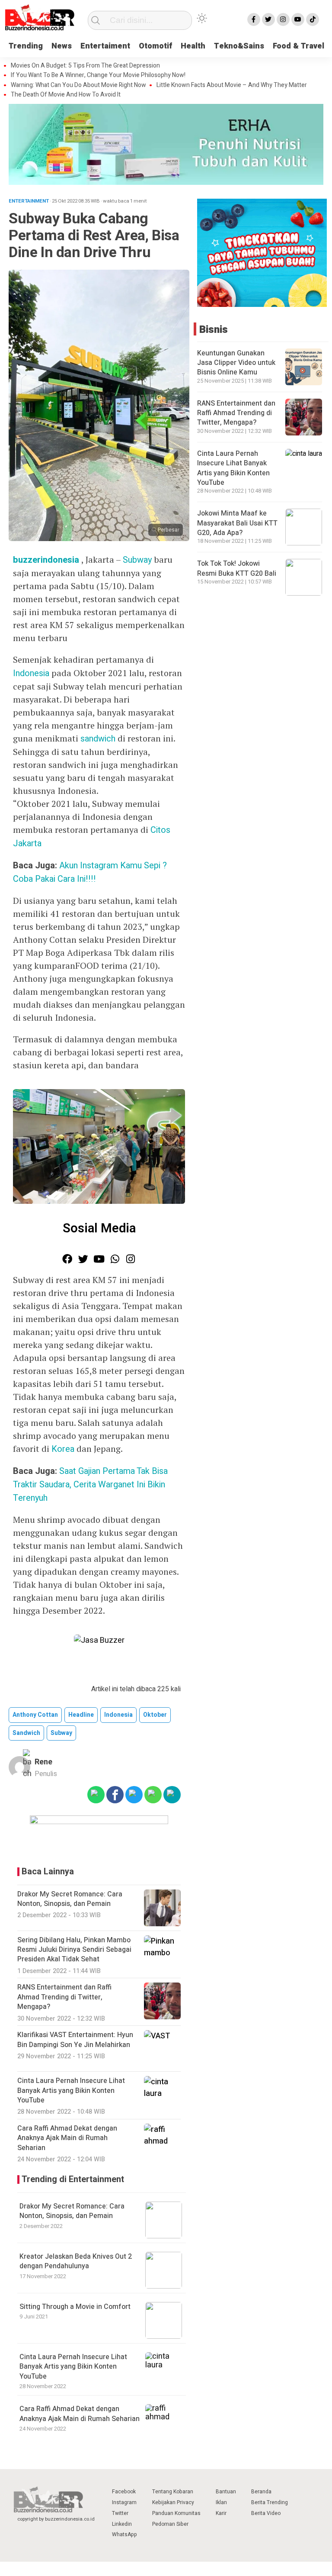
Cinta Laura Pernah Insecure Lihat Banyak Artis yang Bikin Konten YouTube (73, 2367)
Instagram (124, 2502)
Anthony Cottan (35, 1715)
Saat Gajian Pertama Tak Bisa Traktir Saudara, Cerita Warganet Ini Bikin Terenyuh (90, 1485)
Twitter (120, 2513)
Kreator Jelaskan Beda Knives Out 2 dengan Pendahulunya (76, 2261)
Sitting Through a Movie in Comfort (75, 2307)
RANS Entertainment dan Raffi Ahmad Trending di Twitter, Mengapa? (236, 413)
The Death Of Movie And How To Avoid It (66, 95)
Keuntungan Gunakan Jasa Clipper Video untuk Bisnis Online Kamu (236, 363)
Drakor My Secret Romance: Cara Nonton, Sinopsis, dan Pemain (72, 2211)
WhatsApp (124, 2534)
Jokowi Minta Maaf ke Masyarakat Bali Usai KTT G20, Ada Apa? (237, 523)
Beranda (261, 2492)
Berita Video (266, 2513)
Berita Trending (270, 2502)
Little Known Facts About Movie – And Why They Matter (232, 85)
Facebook (124, 2492)
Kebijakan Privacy (173, 2502)
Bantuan (226, 2492)
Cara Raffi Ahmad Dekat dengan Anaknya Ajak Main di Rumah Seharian (80, 2414)
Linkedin (122, 2524)
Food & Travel (298, 46)
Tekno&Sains (239, 46)
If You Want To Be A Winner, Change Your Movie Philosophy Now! (98, 75)
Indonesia (32, 673)
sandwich (98, 739)
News (62, 46)
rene (43, 1762)
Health (193, 46)
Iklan (221, 2502)
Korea (63, 1449)
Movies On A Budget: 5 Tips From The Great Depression (85, 66)
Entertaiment (105, 46)
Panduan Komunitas (176, 2513)
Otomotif (155, 46)
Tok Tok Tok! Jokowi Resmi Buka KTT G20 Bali (237, 568)
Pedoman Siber (170, 2524)
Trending (26, 46)
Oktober (155, 1715)
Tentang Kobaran (173, 2492)
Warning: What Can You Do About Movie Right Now (78, 85)
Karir (221, 2513)
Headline (81, 1715)
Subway (138, 560)
